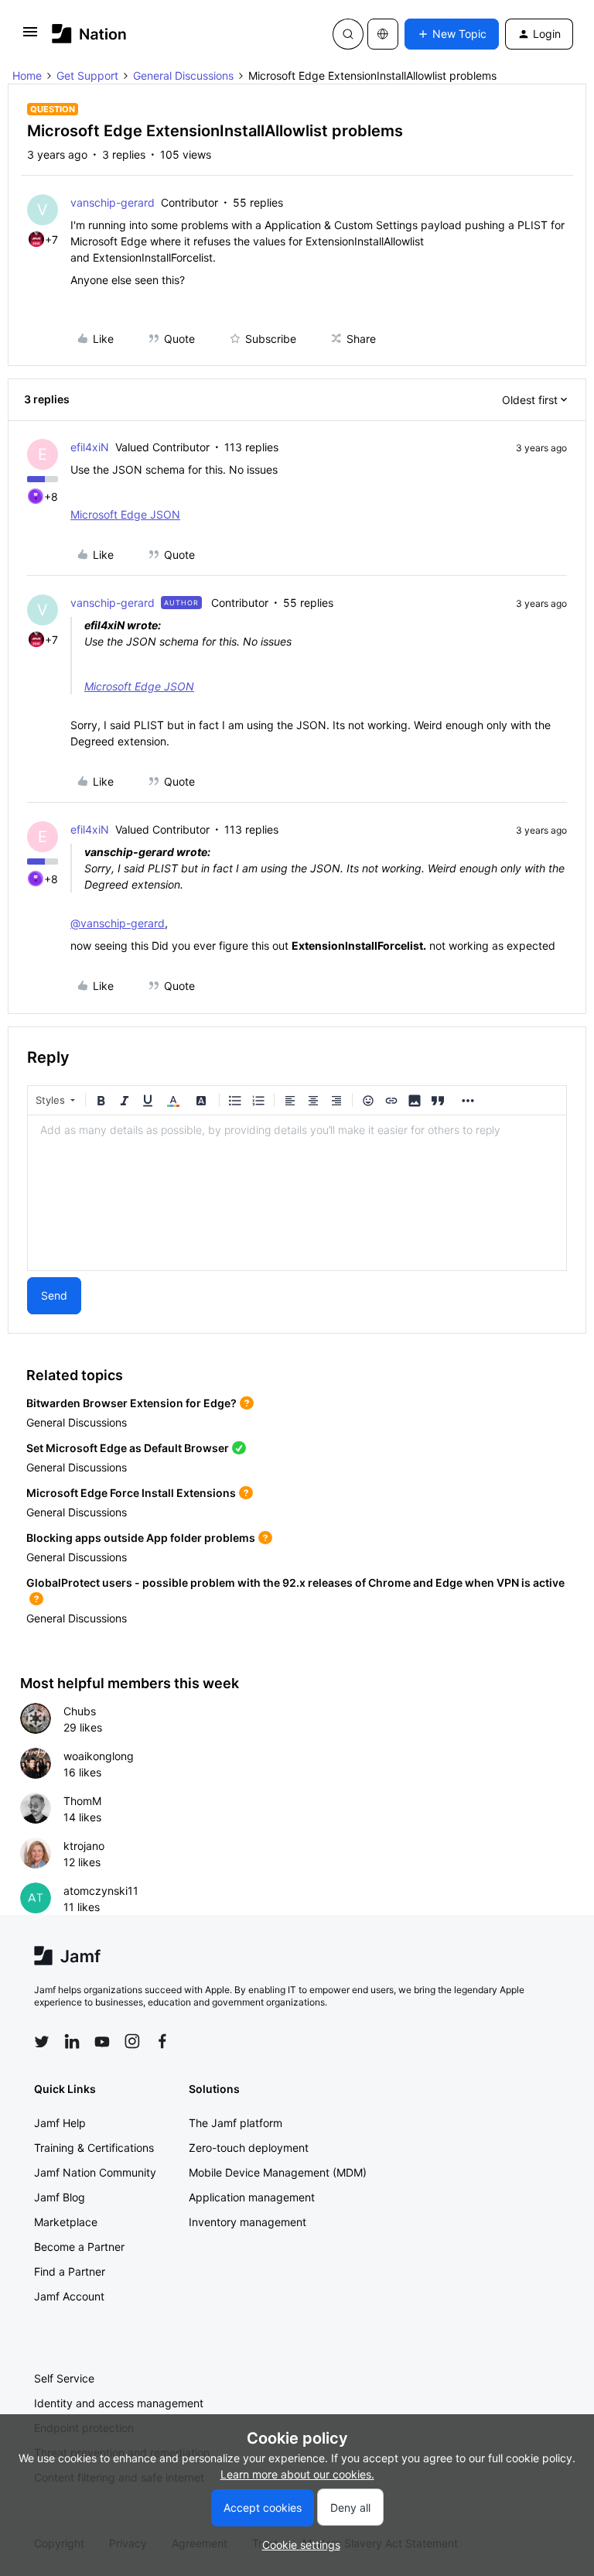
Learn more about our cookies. (297, 2474)
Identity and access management (119, 2403)
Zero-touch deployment (249, 2148)
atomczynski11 (101, 1891)
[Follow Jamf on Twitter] (42, 2042)
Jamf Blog (60, 2197)
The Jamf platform (236, 2123)
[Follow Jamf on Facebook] (162, 2041)
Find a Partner (70, 2271)
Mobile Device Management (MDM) (278, 2172)
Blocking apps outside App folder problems (141, 1538)
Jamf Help (60, 2123)
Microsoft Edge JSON (125, 514)
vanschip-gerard (113, 202)
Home (27, 75)
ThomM (82, 1801)
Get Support (87, 75)
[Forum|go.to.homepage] (89, 34)
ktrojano (84, 1846)
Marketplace (66, 2222)
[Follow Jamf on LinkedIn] (72, 2041)
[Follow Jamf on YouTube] (102, 2041)
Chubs (80, 1711)
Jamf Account (69, 2296)
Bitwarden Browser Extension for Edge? (131, 1403)
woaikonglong (99, 1756)
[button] (30, 37)
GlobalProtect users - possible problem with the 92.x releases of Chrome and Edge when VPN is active (295, 1583)
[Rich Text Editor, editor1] (297, 1193)
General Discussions (183, 75)
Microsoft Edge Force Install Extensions (131, 1493)
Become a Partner (79, 2247)
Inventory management (247, 2222)
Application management (252, 2197)
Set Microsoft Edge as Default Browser (128, 1448)
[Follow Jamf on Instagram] (132, 2041)
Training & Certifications (94, 2148)
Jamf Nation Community (95, 2172)
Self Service (64, 2378)
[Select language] (383, 34)
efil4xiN (90, 447)
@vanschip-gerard (118, 923)
